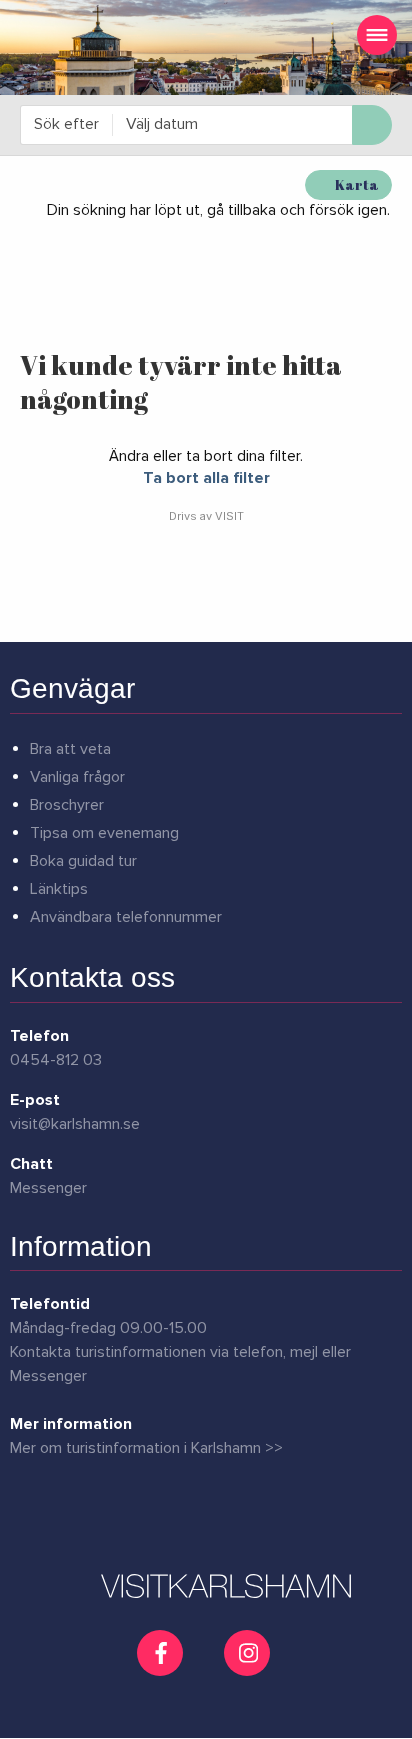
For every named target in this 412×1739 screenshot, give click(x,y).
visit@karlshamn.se (75, 1124)
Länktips (59, 889)
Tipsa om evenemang (104, 833)
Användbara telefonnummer (126, 917)
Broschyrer (67, 805)
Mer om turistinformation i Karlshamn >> (146, 1448)
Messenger (48, 1188)
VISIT (229, 516)
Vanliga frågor (77, 777)
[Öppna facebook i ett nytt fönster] (162, 1653)
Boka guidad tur (83, 861)
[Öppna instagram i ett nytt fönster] (249, 1668)
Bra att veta (70, 749)
